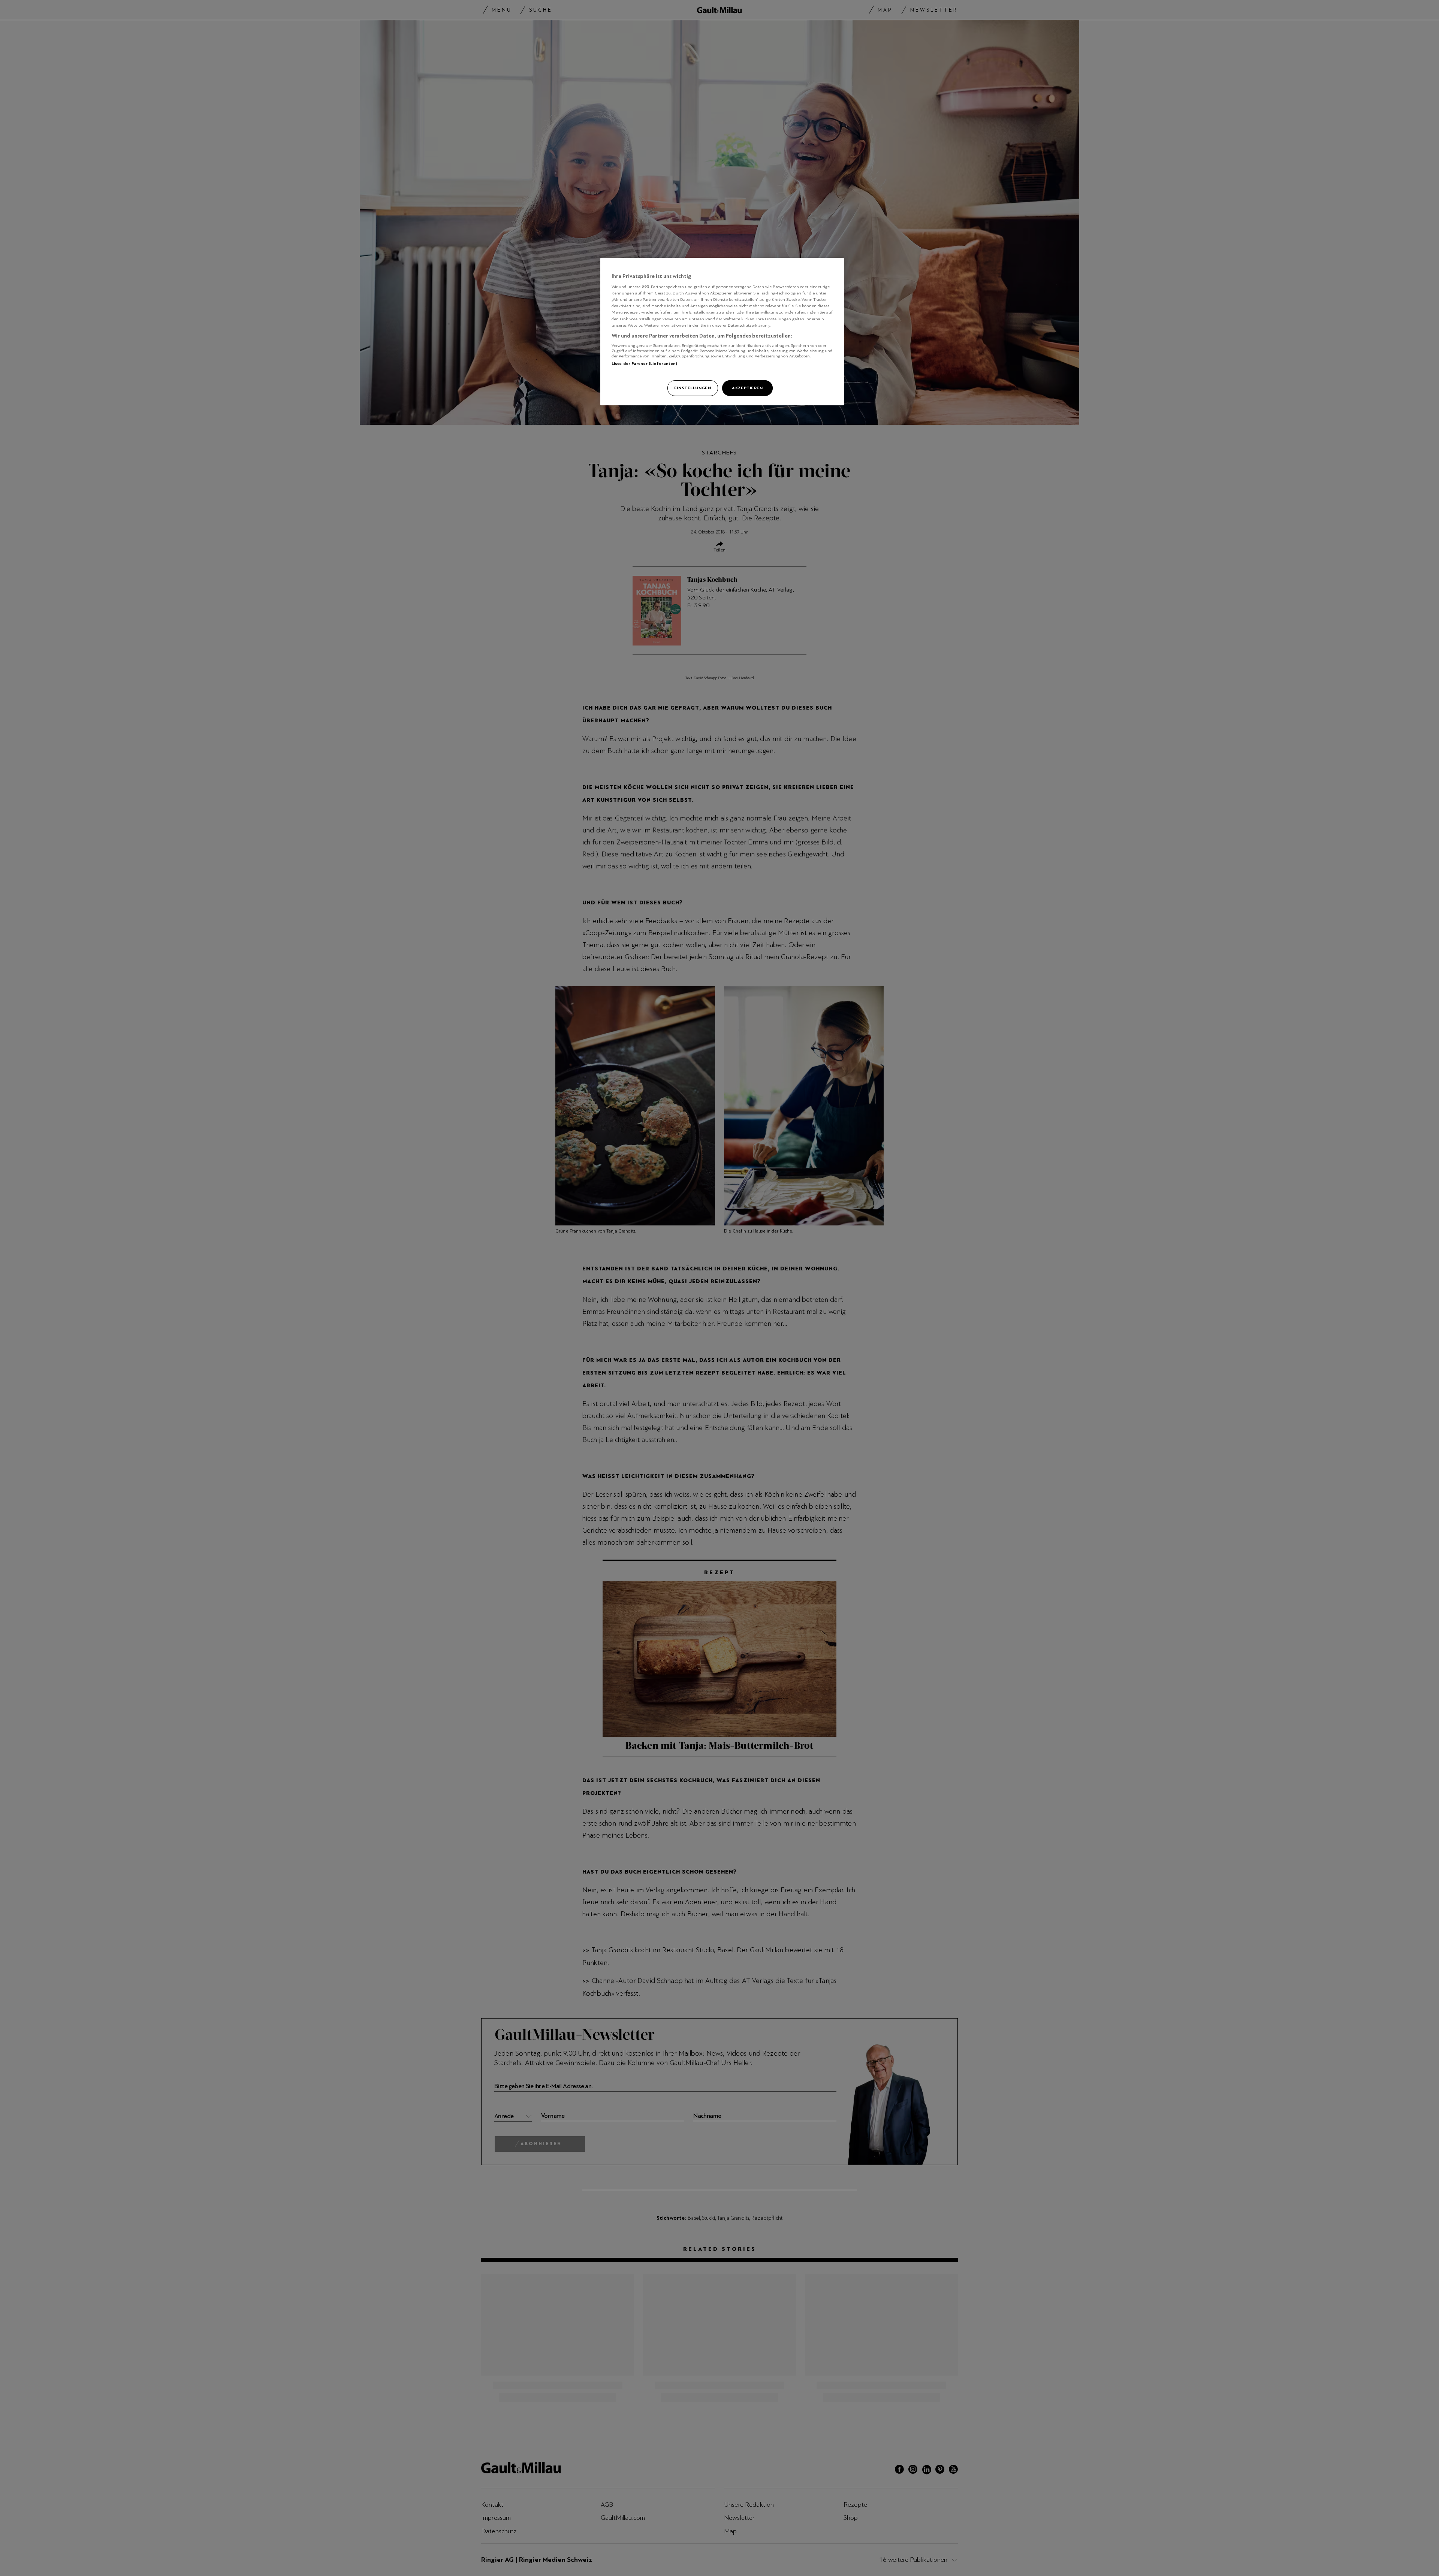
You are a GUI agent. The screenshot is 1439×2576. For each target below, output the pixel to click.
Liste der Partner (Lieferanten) (645, 363)
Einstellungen (693, 388)
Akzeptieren (747, 388)
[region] (722, 332)
